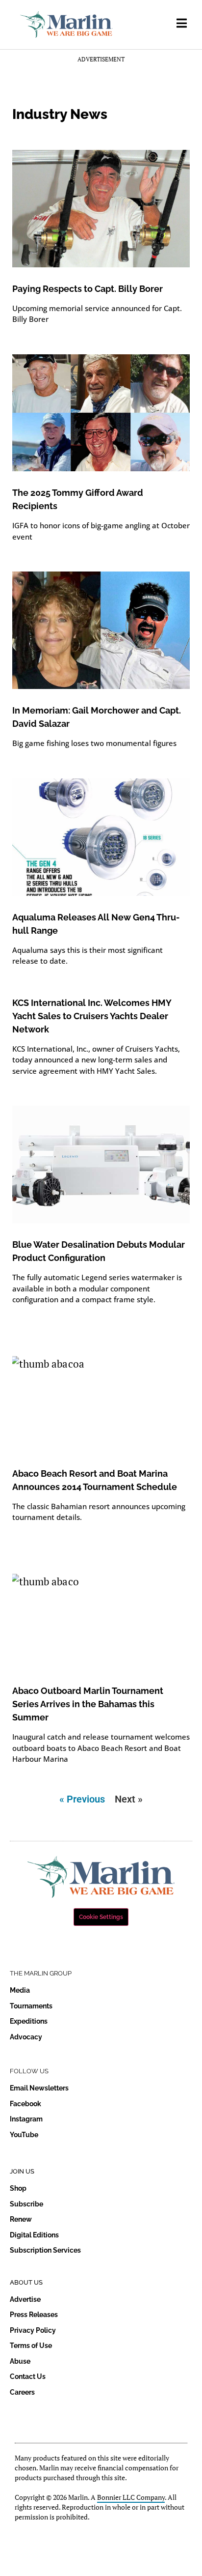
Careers (22, 2392)
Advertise (25, 2299)
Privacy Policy (33, 2330)
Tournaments (31, 2006)
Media (20, 1990)
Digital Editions (34, 2235)
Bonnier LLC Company (131, 2497)
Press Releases (34, 2315)
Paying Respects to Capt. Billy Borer (88, 289)
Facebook (25, 2104)
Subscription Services (45, 2250)
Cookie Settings (101, 1917)
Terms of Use (31, 2346)
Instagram (26, 2119)
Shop (18, 2188)
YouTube (24, 2135)
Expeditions (29, 2021)
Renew (21, 2219)
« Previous (82, 1799)
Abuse (20, 2361)
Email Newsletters (39, 2088)
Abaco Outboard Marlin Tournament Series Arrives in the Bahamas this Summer (88, 1704)
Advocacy (26, 2037)
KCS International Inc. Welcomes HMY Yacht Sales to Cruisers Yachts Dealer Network (92, 1016)
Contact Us (28, 2376)
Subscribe (26, 2204)
